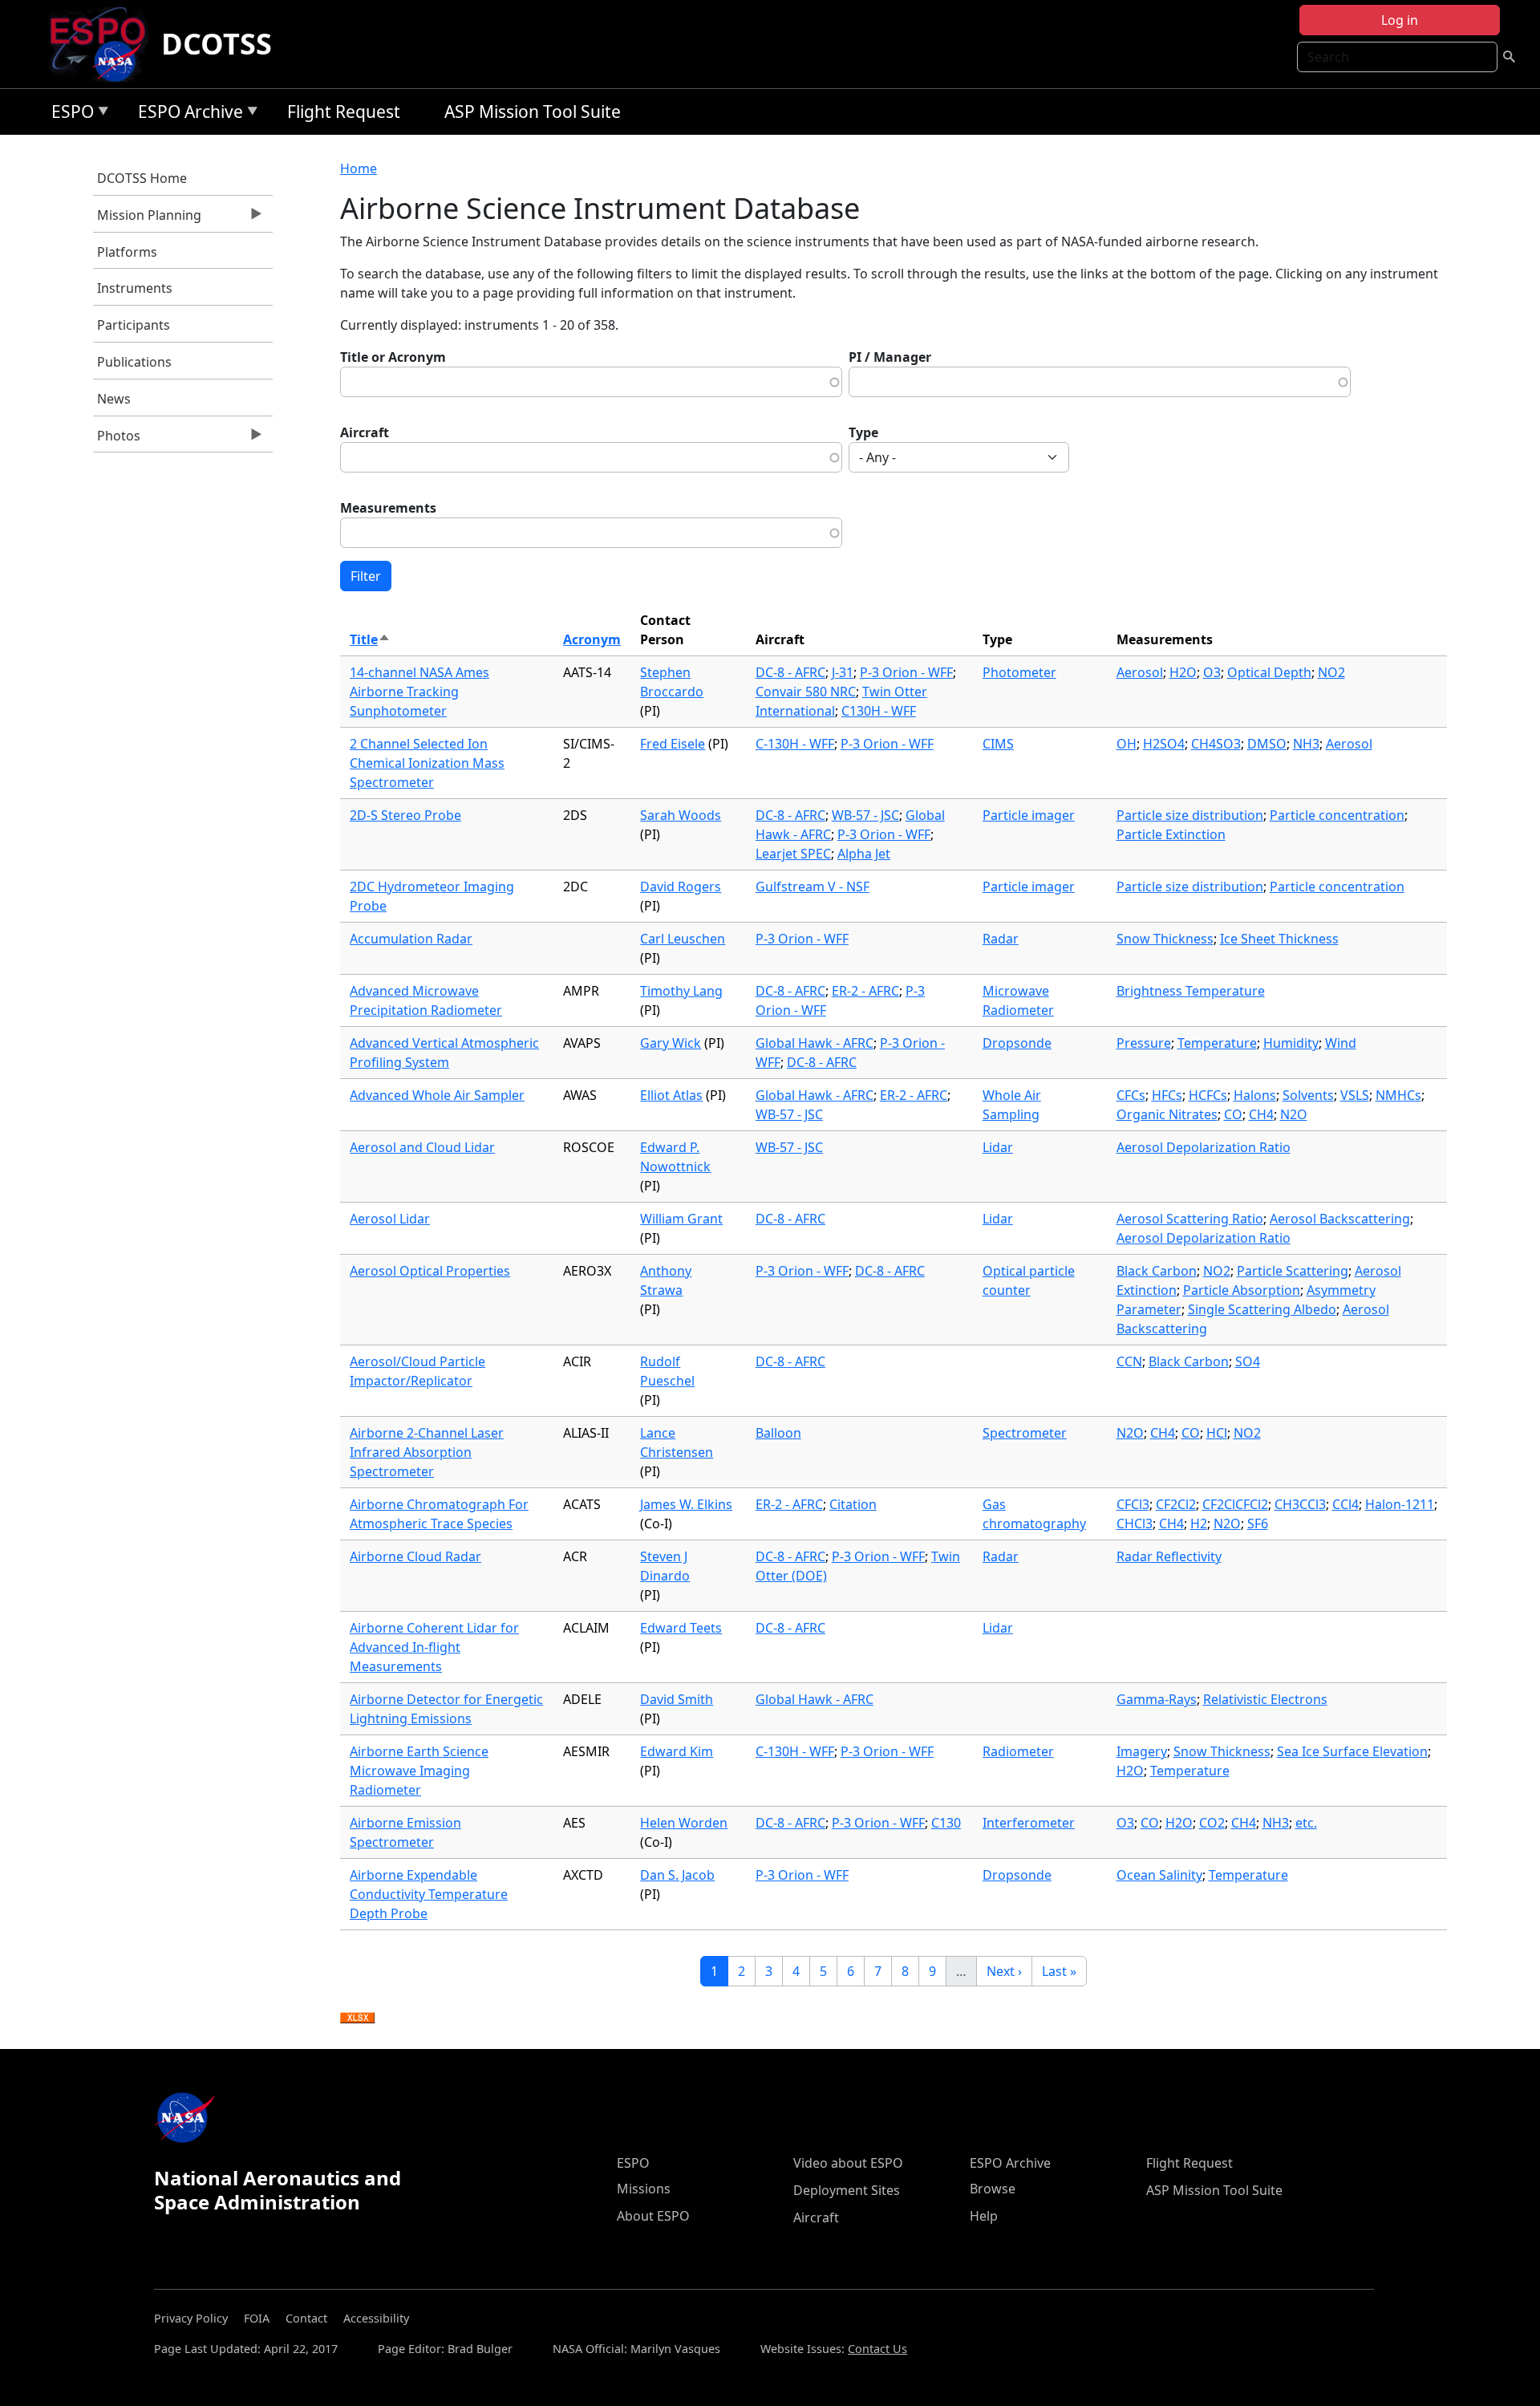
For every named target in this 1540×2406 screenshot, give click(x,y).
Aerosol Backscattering (1340, 1219)
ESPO (69, 114)
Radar (1001, 939)
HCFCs (1208, 1095)
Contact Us (877, 2349)
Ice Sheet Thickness (1279, 939)
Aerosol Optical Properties (430, 1271)
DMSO (1267, 744)
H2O (1183, 672)
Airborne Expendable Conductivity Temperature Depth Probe (429, 1894)
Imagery (1142, 1751)
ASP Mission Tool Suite (533, 112)
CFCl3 (1133, 1504)
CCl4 (1345, 1504)
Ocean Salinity (1159, 1875)
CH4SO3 (1216, 744)
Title (370, 639)
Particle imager (1029, 815)
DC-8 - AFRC (790, 672)
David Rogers (681, 887)
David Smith (677, 1699)
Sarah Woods (681, 815)
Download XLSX (357, 2019)
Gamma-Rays (1157, 1699)
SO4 (1248, 1361)
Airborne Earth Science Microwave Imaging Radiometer (419, 1771)
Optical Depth (1269, 672)
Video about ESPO (848, 2163)
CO (1233, 1114)
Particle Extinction (1171, 834)
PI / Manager (890, 357)
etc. (1306, 1823)
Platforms (127, 252)
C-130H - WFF (795, 744)
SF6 (1258, 1524)
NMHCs (1398, 1095)
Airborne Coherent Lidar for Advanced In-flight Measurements (434, 1647)
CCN (1129, 1361)
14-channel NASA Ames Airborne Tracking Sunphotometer (419, 692)
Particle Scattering (1293, 1271)
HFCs (1167, 1095)
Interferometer (1029, 1823)
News (114, 399)
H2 (1199, 1524)
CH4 (1261, 1114)
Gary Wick (671, 1043)
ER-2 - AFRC (865, 991)
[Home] (104, 44)
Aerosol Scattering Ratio (1190, 1219)
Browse (993, 2189)
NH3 (1306, 744)
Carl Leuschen (683, 939)
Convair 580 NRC (806, 692)
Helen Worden (684, 1823)
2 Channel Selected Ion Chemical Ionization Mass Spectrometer (427, 763)
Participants (134, 325)
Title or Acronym (393, 357)
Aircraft (365, 432)
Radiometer (1018, 1751)
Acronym (592, 639)
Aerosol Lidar (390, 1219)
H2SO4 (1164, 744)
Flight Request (344, 112)
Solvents (1308, 1095)
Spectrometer (1025, 1433)
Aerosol (1140, 672)
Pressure (1144, 1043)
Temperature (1217, 1043)
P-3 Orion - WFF (906, 672)
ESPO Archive (186, 114)
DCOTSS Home (142, 178)
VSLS (1355, 1095)
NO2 (1331, 672)
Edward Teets (681, 1628)
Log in (1400, 20)
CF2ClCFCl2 (1235, 1504)
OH (1127, 744)
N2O (1294, 1114)
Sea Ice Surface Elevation (1352, 1751)
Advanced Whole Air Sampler (437, 1095)
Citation (853, 1504)
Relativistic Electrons (1265, 1699)
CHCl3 (1135, 1524)
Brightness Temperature (1191, 991)
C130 (946, 1823)
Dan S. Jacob (677, 1875)
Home (359, 168)
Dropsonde (1017, 1043)
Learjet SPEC (793, 854)
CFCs (1131, 1095)
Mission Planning (147, 219)
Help (984, 2216)
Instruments (135, 288)
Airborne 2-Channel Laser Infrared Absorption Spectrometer (427, 1452)
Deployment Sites (847, 2190)
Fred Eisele (673, 744)
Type (863, 432)
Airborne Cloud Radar (415, 1556)
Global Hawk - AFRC (815, 1043)
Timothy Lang (681, 991)
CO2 (1212, 1823)
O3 (1212, 672)
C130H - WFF (879, 711)
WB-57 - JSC (865, 815)
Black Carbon (1157, 1271)
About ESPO (653, 2216)
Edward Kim (677, 1751)
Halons (1255, 1095)
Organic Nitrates (1167, 1114)
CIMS (998, 744)
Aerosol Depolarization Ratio (1204, 1147)
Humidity (1291, 1043)
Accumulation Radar (411, 939)
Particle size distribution (1190, 815)
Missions (644, 2189)
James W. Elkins (686, 1504)
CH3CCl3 (1300, 1504)
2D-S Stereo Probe (405, 815)
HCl (1217, 1433)
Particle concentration (1337, 815)
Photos (117, 440)
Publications (134, 362)
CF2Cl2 (1176, 1504)
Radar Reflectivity (1169, 1556)
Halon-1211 (1400, 1504)
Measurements (388, 508)
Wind (1341, 1043)
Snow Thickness (1165, 939)
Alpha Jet (864, 854)
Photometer (1019, 672)
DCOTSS (217, 44)
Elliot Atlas (671, 1095)
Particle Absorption (1242, 1290)
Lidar (998, 1147)
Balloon (778, 1433)
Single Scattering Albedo (1262, 1309)
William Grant (681, 1219)
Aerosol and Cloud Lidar (422, 1147)
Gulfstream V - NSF (813, 887)
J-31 (843, 672)
